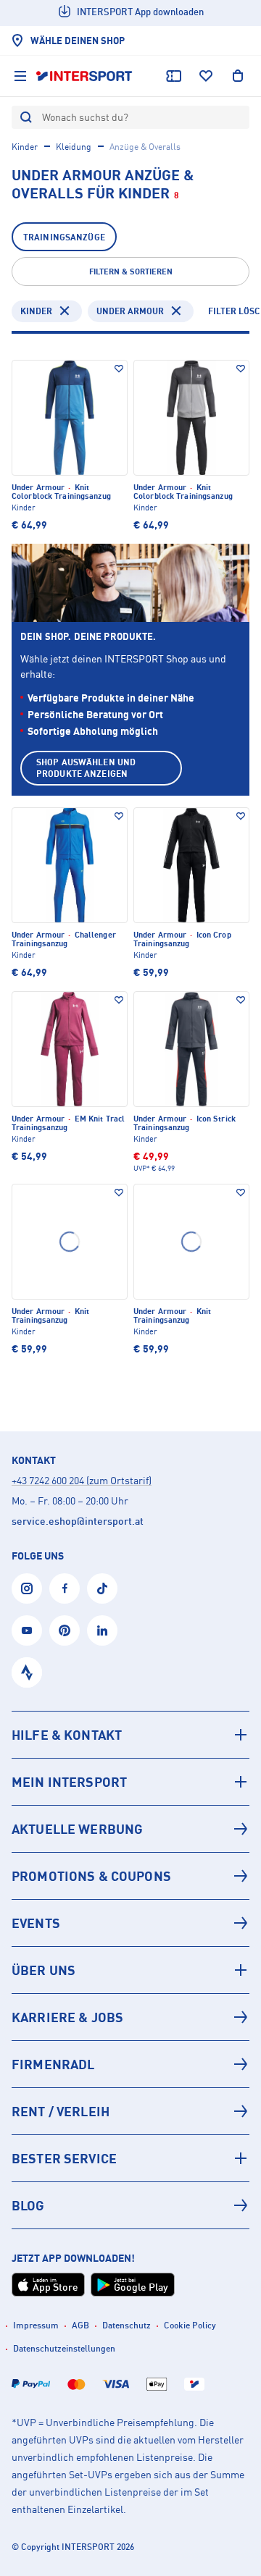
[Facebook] (65, 1588)
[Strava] (27, 1672)
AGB (80, 2325)
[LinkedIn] (102, 1630)
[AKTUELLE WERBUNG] (130, 1829)
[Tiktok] (102, 1588)
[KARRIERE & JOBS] (130, 2017)
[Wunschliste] (206, 76)
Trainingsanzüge (64, 237)
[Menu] (20, 76)
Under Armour (130, 311)
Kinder (25, 147)
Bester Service (64, 2158)
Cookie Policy (190, 2325)
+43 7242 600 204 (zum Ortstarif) (82, 1480)
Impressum (36, 2325)
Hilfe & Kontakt (67, 1735)
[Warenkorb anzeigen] (238, 76)
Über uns (43, 1970)
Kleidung (74, 147)
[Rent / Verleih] (130, 2111)
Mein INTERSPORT (69, 1782)
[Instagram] (27, 1588)
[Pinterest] (65, 1630)
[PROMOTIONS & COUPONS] (130, 1876)
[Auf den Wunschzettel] (119, 369)
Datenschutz (127, 2325)
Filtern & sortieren (131, 272)
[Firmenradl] (130, 2064)
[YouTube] (27, 1630)
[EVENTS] (130, 1923)
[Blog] (130, 2205)
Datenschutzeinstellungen (64, 2348)
